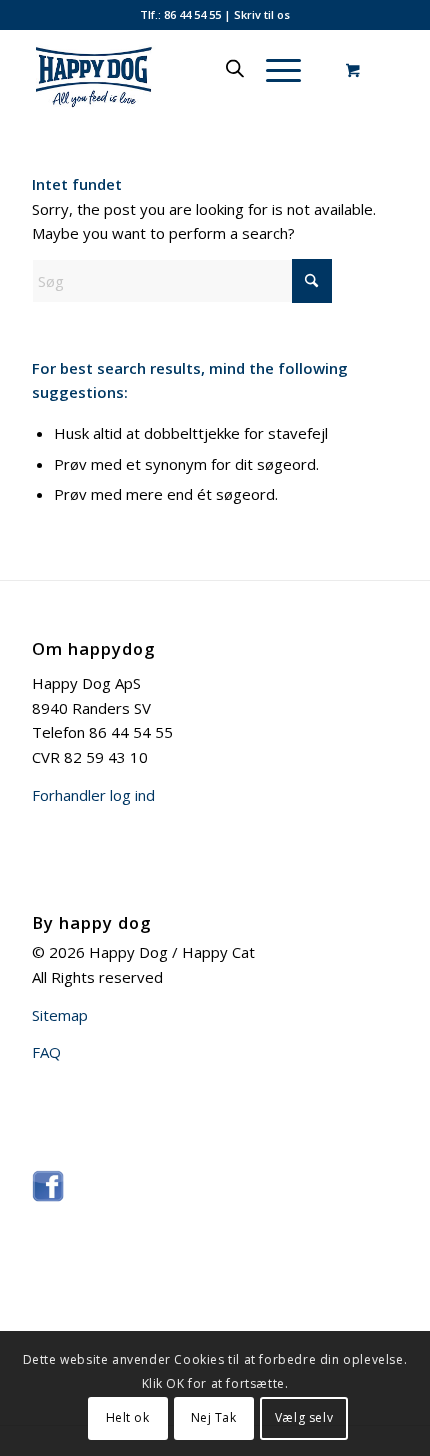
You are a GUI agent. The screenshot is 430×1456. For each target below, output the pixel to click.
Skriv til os (262, 14)
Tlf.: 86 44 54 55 (180, 14)
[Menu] (273, 69)
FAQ (46, 1052)
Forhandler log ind (93, 795)
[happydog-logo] (178, 69)
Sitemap (60, 1015)
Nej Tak (214, 1417)
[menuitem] (280, 69)
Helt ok (128, 1417)
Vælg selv (304, 1417)
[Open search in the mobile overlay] (235, 69)
